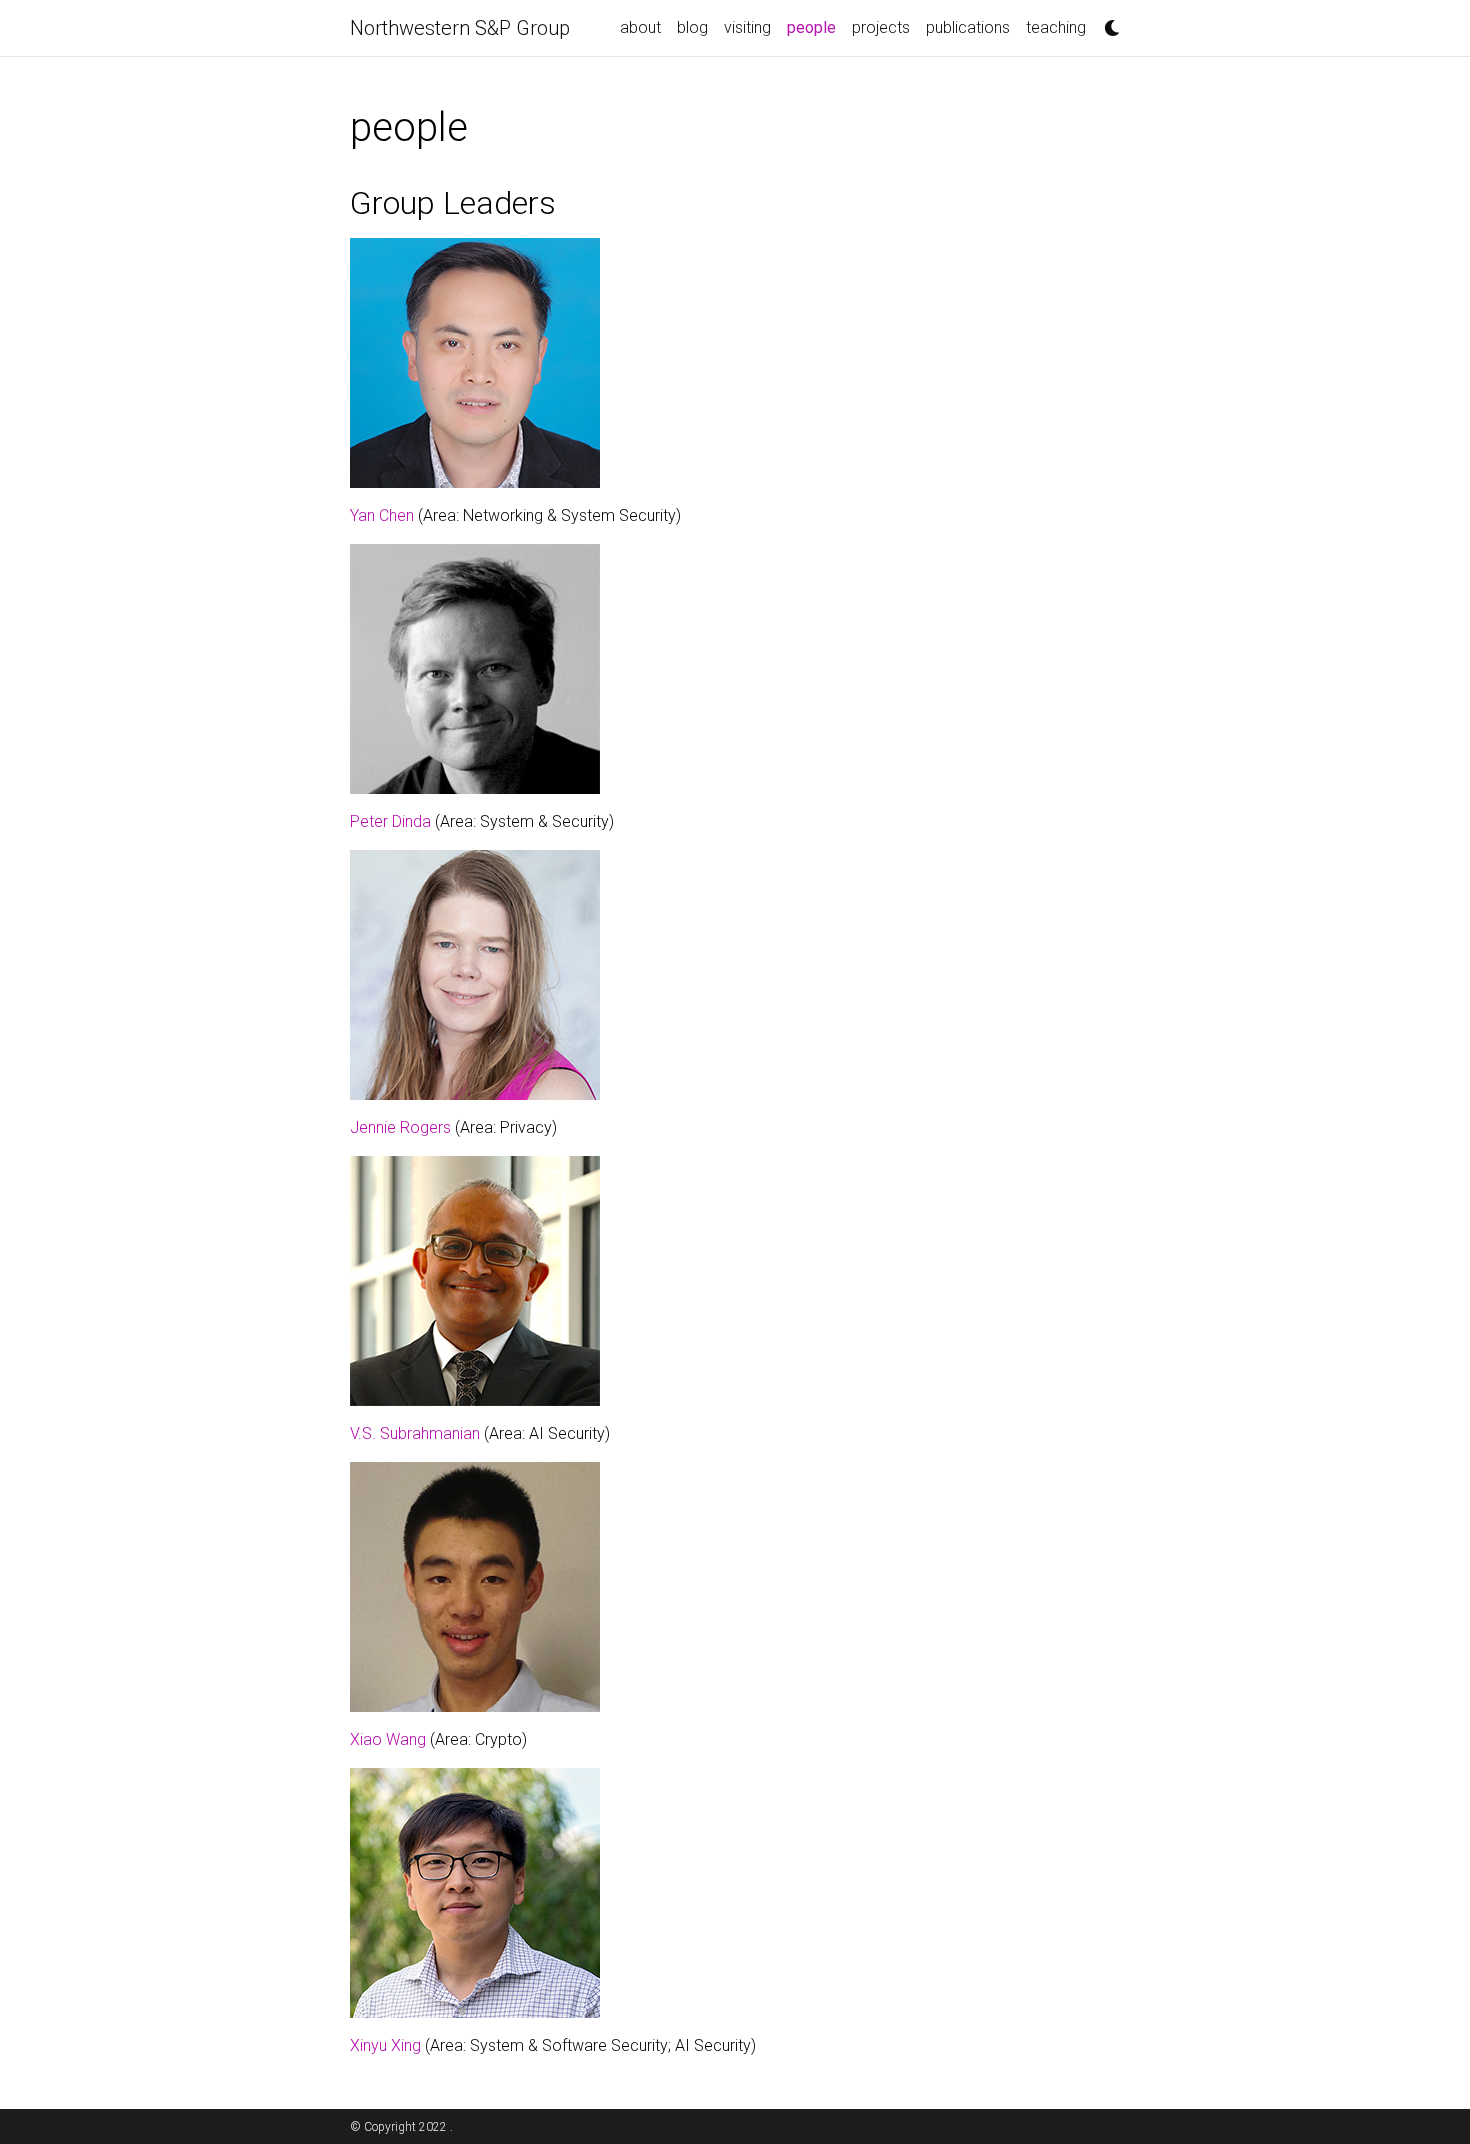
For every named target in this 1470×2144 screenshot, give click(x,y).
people (815, 27)
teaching (1056, 27)
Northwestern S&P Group (460, 28)
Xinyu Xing (385, 2045)
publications (968, 27)
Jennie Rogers (400, 1127)
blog (692, 27)
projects (881, 27)
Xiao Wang (388, 1739)
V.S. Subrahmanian (415, 1433)
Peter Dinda (390, 821)
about (640, 27)
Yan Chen (382, 515)
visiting (747, 27)
